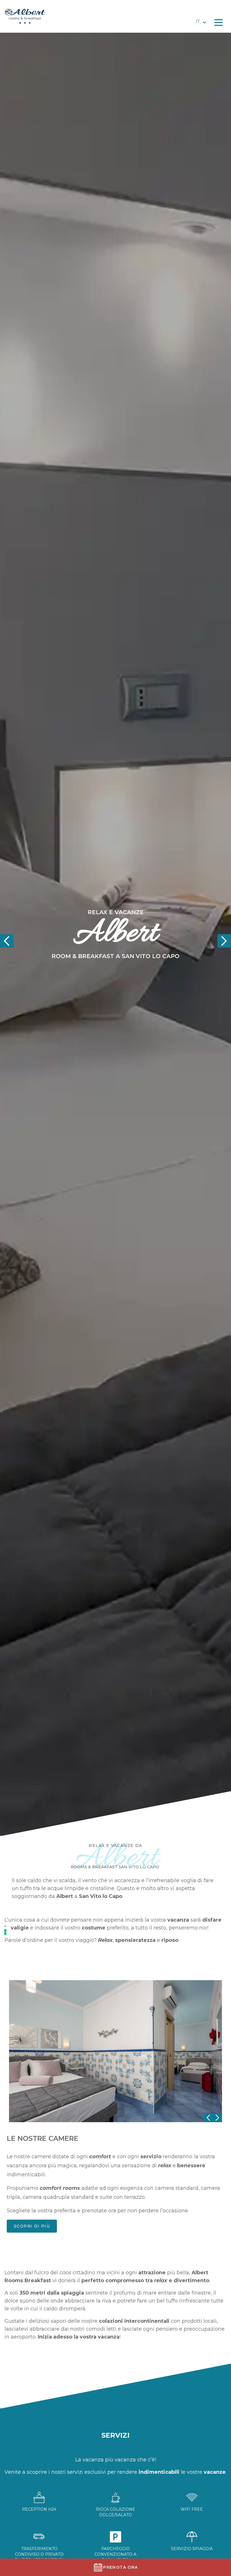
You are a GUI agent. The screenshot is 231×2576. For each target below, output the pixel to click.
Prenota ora (120, 2567)
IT (198, 21)
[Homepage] (32, 16)
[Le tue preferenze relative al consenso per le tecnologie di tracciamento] (5, 1932)
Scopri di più (32, 2226)
